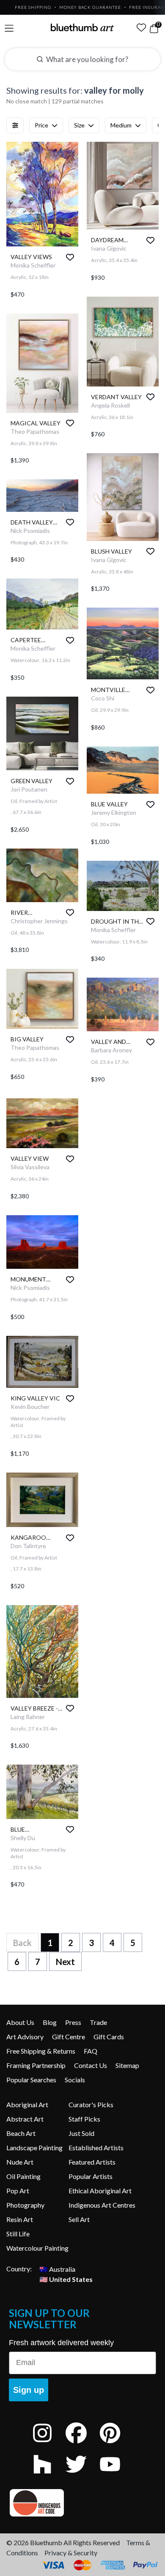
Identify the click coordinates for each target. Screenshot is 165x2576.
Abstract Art (25, 2119)
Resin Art (20, 2219)
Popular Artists (91, 2176)
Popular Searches (31, 2080)
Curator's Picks (91, 2104)
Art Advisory (25, 2037)
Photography (25, 2205)
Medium (121, 125)
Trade (98, 2022)
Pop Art (18, 2191)
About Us (20, 2022)
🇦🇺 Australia (57, 2269)
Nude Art (20, 2162)
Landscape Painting (34, 2148)
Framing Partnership (36, 2065)
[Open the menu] (9, 28)
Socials (75, 2080)
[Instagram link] (49, 2444)
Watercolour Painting (37, 2248)
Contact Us (91, 2065)
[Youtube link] (116, 2475)
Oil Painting (23, 2176)
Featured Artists (92, 2162)
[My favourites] (141, 27)
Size (79, 125)
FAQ (91, 2051)
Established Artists (96, 2148)
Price (41, 125)
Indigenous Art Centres (102, 2205)
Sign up (29, 2390)
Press (73, 2022)
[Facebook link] (82, 2444)
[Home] (82, 27)
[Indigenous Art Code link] (82, 2503)
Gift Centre (69, 2037)
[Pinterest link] (116, 2444)
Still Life (18, 2234)
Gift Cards (109, 2037)
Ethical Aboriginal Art (100, 2191)
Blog (50, 2022)
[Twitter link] (82, 2475)
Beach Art (21, 2133)
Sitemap (127, 2065)
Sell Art (79, 2219)
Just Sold (81, 2133)
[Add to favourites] (70, 257)
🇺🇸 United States (66, 2279)
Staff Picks (84, 2119)
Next (65, 1962)
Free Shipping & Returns (41, 2051)
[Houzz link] (49, 2475)
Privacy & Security (71, 2553)
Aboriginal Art (27, 2104)
